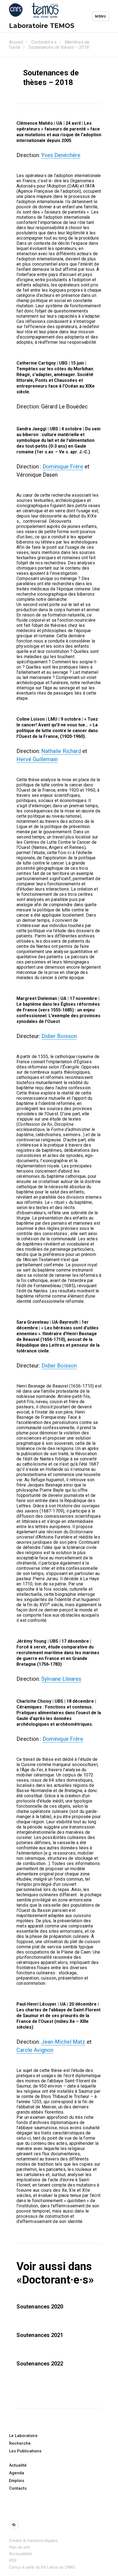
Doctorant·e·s (44, 42)
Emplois (17, 2481)
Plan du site (19, 2547)
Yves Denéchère (61, 155)
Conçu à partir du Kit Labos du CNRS (42, 2567)
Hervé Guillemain (37, 759)
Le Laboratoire (23, 2436)
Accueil (16, 42)
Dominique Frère (63, 467)
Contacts (18, 2488)
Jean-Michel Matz (63, 2042)
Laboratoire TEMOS (42, 26)
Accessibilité (20, 2554)
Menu (100, 16)
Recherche (20, 2443)
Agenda (17, 2473)
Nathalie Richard (61, 751)
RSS (13, 2560)
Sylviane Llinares (61, 1679)
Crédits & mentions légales (33, 2541)
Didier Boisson (59, 1036)
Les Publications (25, 2451)
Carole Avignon (35, 2050)
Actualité (18, 2465)
